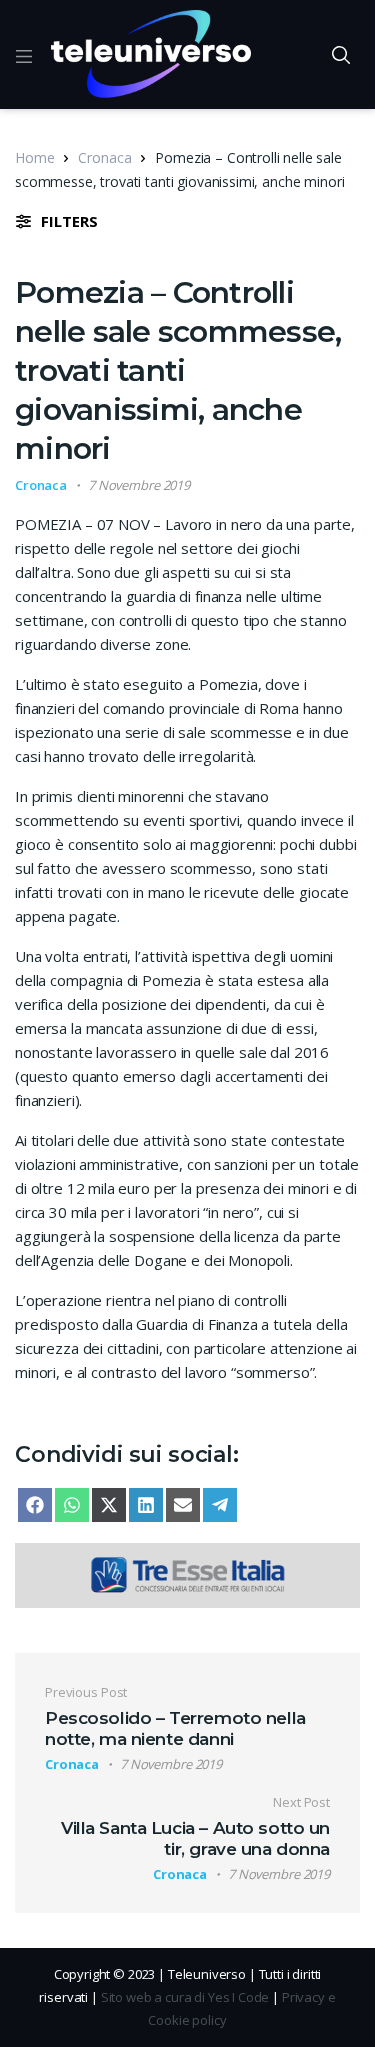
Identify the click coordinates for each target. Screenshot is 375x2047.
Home (34, 157)
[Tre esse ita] (187, 1573)
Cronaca (104, 157)
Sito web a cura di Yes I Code (185, 1997)
